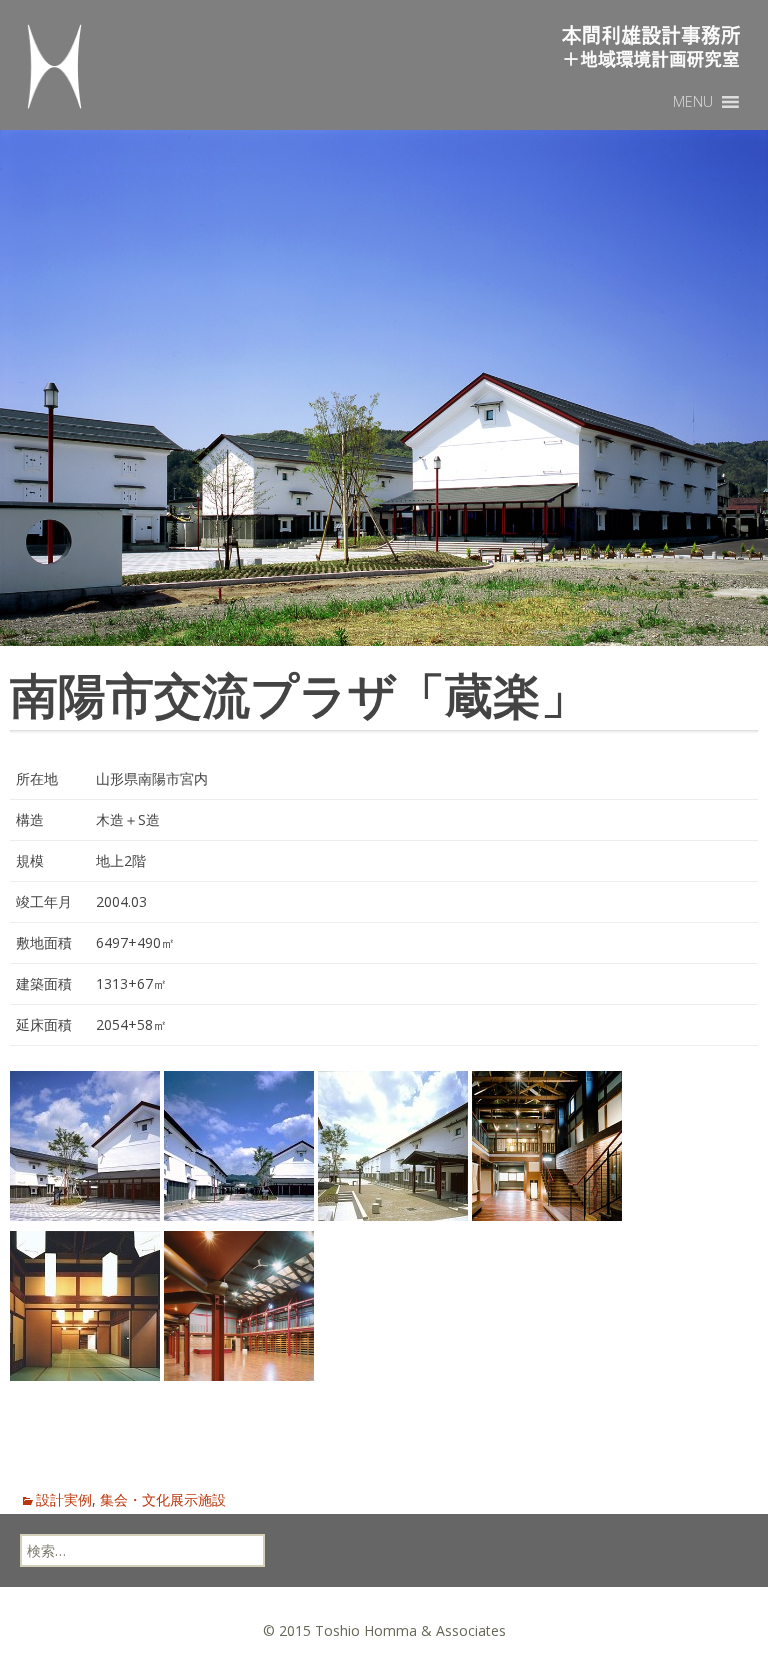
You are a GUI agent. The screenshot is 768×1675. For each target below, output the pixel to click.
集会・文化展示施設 (163, 1499)
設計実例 (64, 1499)
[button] (693, 102)
